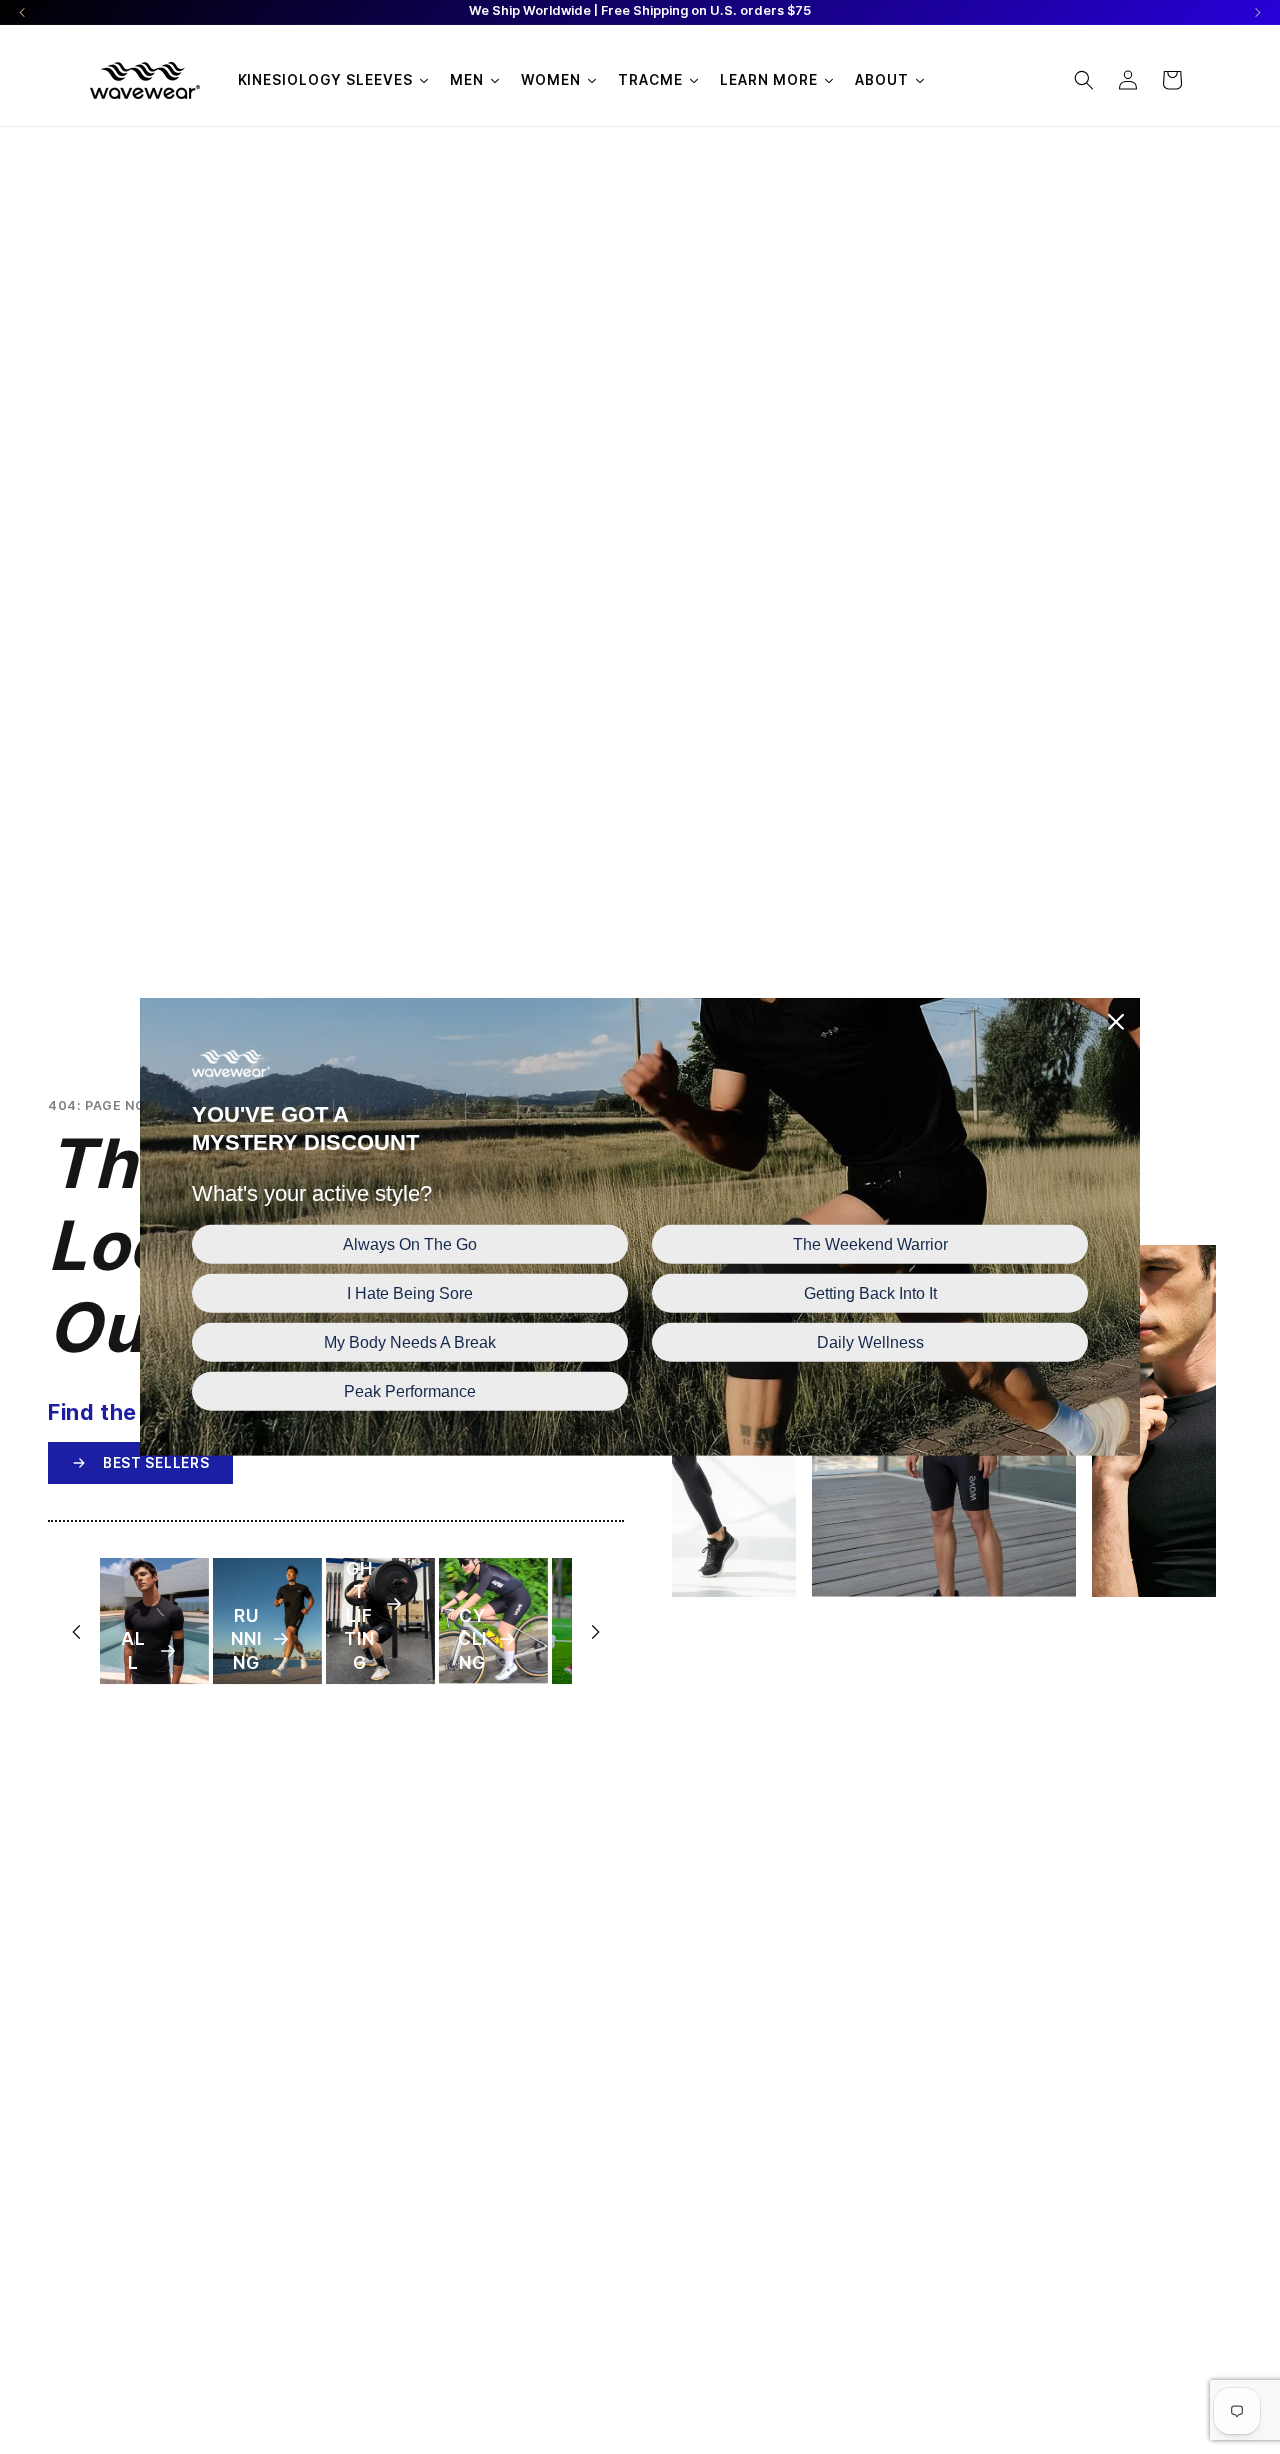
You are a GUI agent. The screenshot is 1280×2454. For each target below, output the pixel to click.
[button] (1084, 80)
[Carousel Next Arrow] (1257, 12)
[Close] (1116, 1022)
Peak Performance (410, 1391)
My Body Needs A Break (410, 1342)
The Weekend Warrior (870, 1243)
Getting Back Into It (870, 1293)
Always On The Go (410, 1243)
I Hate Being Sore (410, 1293)
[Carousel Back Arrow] (22, 12)
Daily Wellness (870, 1342)
